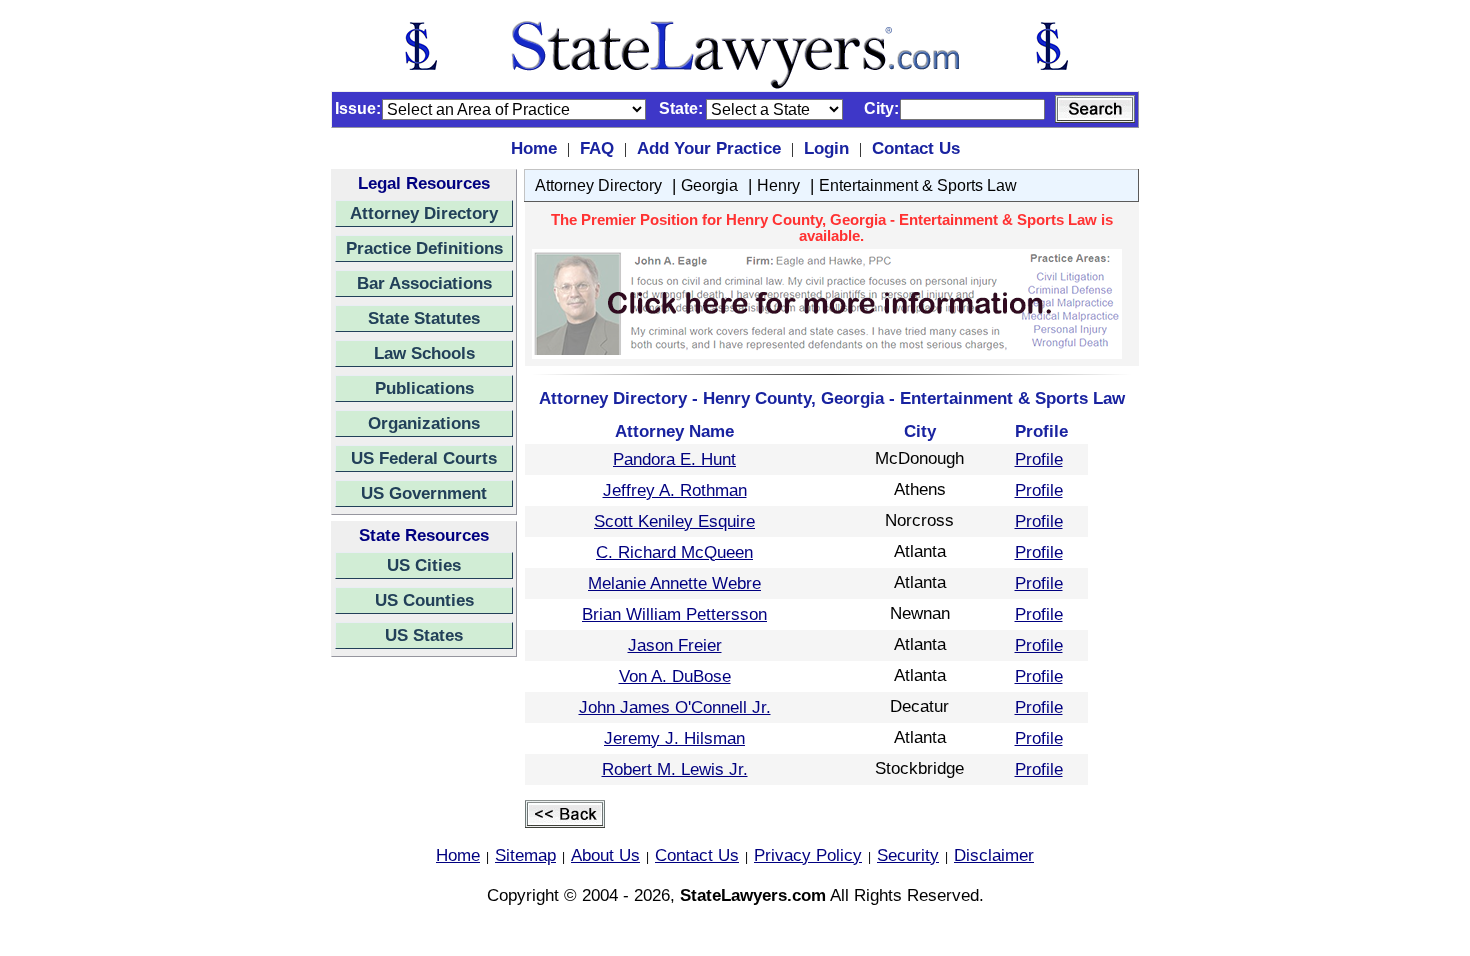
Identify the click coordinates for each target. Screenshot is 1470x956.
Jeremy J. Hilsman (674, 738)
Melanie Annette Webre (674, 583)
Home (534, 148)
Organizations (424, 423)
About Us (605, 855)
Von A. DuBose (675, 676)
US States (424, 635)
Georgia (709, 185)
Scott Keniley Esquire (674, 521)
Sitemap (525, 855)
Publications (424, 388)
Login (826, 148)
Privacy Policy (808, 855)
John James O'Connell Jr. (675, 707)
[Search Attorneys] (1095, 109)
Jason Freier (675, 645)
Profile (1039, 459)
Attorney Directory (424, 213)
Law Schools (424, 353)
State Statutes (424, 318)
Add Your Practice (709, 148)
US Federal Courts (424, 458)
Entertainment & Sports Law (918, 185)
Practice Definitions (424, 248)
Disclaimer (994, 855)
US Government (424, 493)
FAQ (597, 148)
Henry (778, 185)
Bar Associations (424, 283)
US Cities (424, 565)
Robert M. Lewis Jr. (675, 769)
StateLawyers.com (753, 895)
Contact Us (916, 148)
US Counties (424, 600)
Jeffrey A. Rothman (675, 490)
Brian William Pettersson (674, 614)
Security (908, 855)
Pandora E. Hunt (674, 459)
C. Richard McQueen (674, 552)
